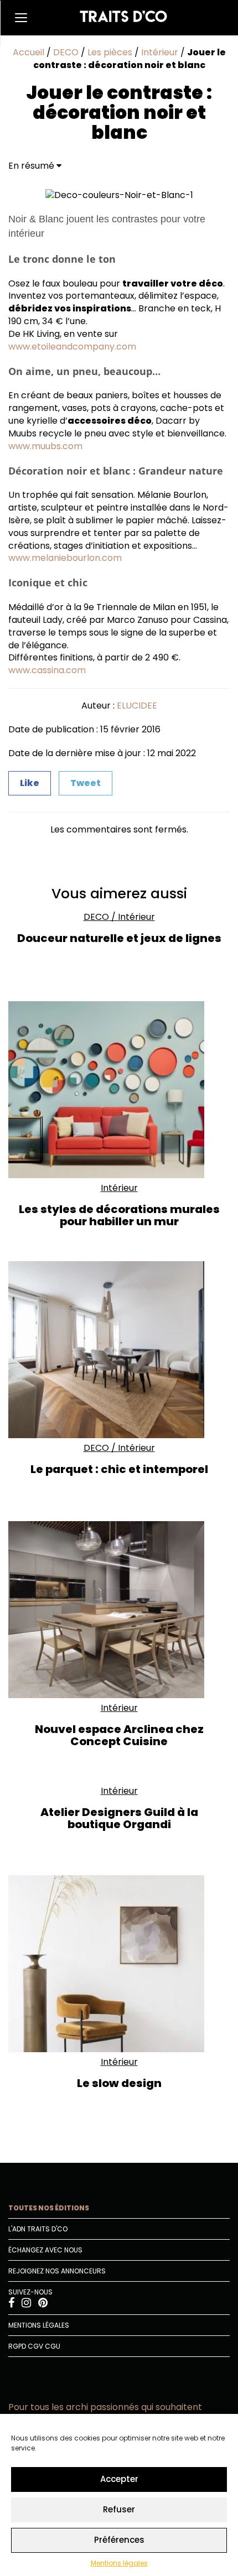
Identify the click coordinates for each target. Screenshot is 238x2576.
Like (30, 783)
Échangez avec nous (45, 2250)
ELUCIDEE (137, 706)
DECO (66, 52)
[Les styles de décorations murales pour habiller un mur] (119, 1090)
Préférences (119, 2540)
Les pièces (110, 52)
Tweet (86, 783)
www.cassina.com (47, 670)
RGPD (17, 2346)
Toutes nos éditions (49, 2208)
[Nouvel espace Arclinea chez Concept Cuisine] (119, 1610)
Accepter (119, 2479)
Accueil (29, 52)
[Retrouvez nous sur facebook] (12, 2304)
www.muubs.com (45, 446)
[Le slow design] (119, 1964)
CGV (35, 2346)
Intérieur (160, 52)
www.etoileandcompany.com (72, 347)
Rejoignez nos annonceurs (57, 2271)
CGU (53, 2346)
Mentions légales (119, 2563)
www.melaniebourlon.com (65, 558)
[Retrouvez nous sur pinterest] (43, 2304)
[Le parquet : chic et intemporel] (119, 1350)
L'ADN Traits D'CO (38, 2229)
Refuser (119, 2509)
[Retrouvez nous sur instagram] (27, 2304)
